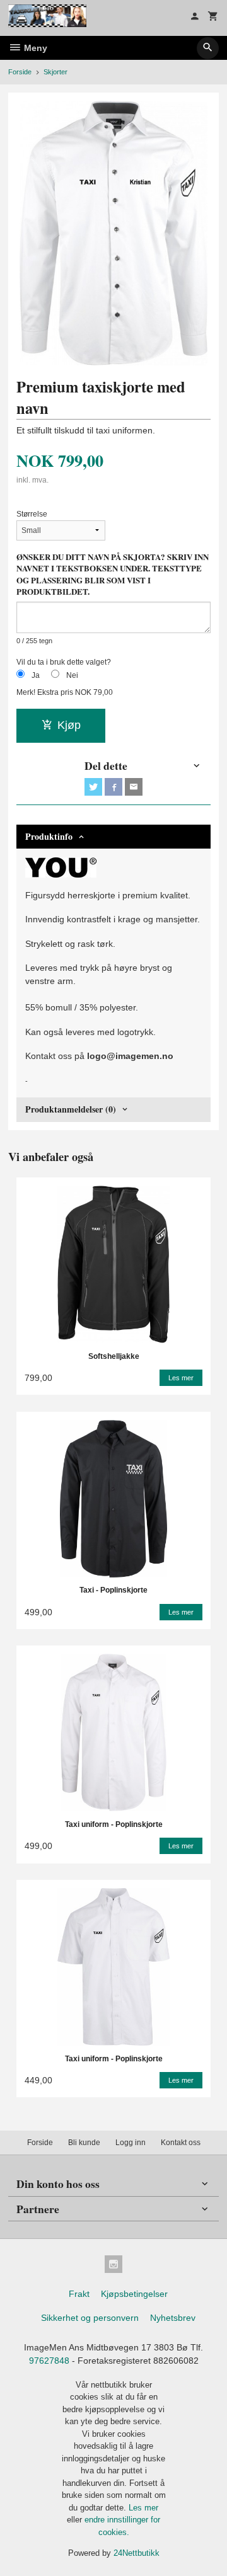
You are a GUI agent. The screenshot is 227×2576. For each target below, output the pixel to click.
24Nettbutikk (137, 2553)
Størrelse (32, 514)
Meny (34, 48)
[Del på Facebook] (113, 787)
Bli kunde (84, 2143)
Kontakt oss (181, 2143)
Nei (72, 675)
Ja (36, 675)
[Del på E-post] (134, 787)
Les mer (143, 2508)
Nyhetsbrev (173, 2318)
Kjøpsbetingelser (134, 2294)
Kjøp (69, 725)
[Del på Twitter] (93, 787)
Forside (20, 72)
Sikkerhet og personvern (90, 2318)
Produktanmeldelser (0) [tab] (71, 1109)
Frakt (79, 2294)
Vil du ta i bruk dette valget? (64, 662)
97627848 (49, 2361)
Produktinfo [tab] (49, 836)
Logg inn (131, 2143)
